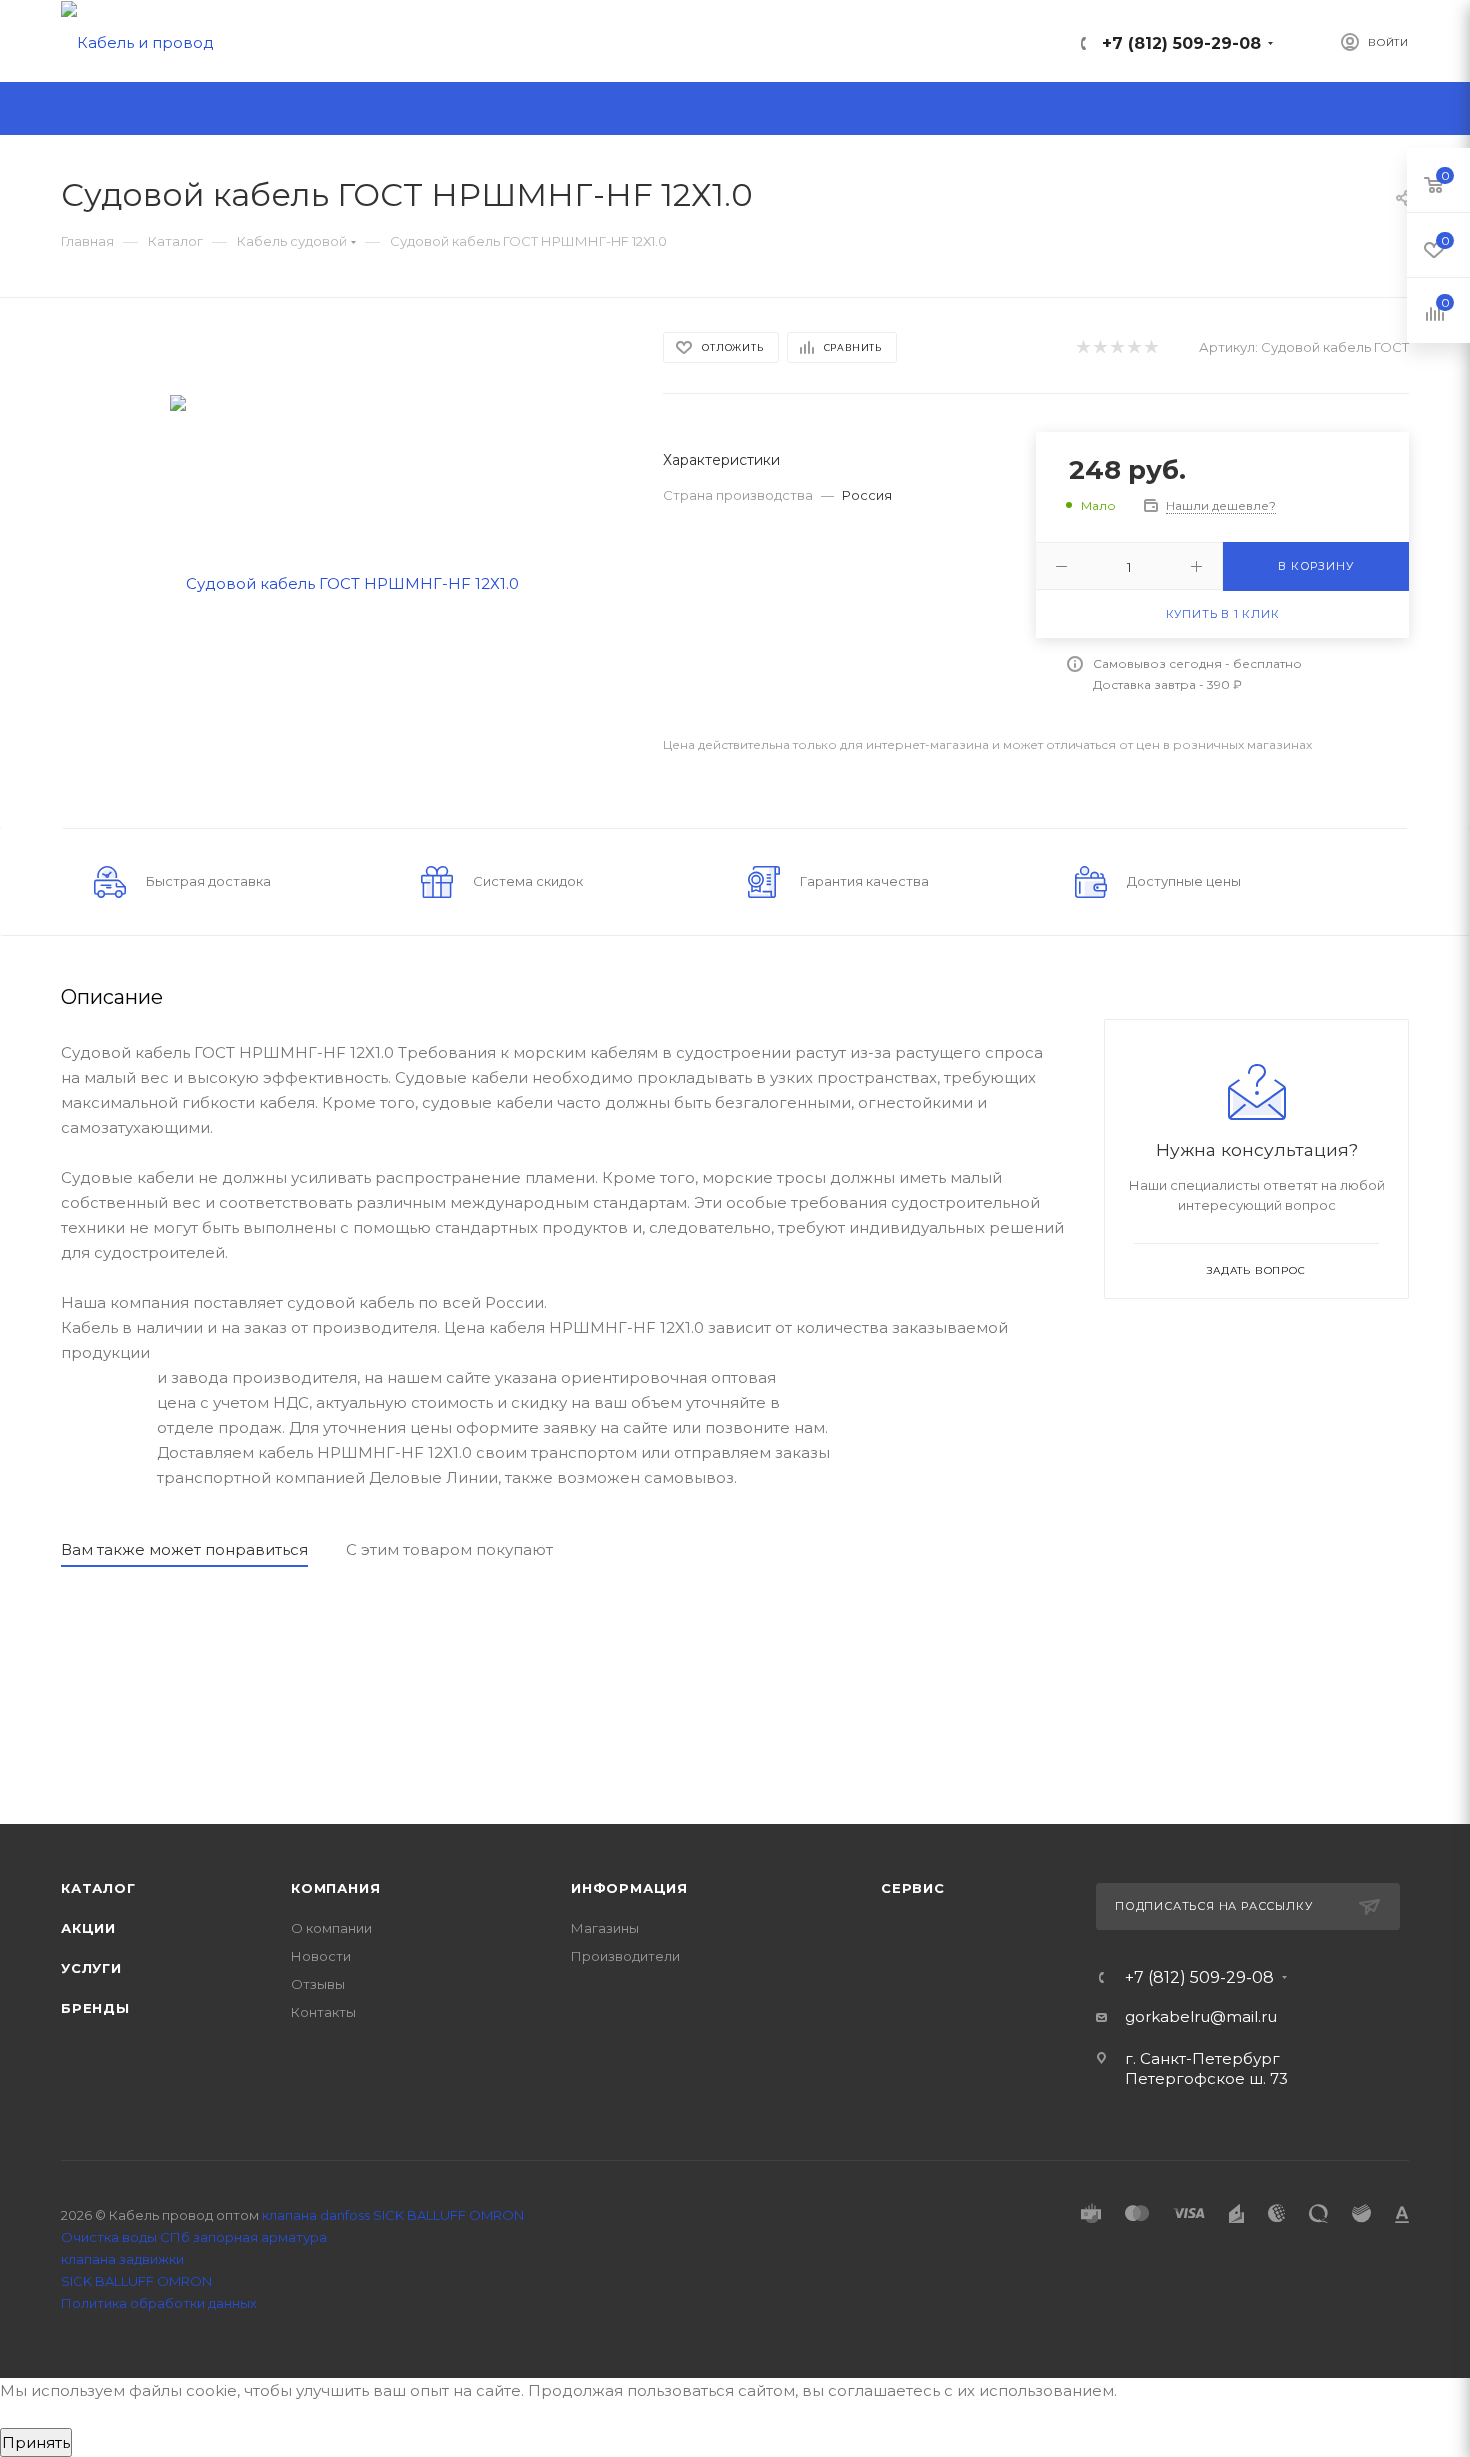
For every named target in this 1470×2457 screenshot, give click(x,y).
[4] (1133, 347)
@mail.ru (1243, 2016)
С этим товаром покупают (449, 1549)
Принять (36, 2442)
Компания (335, 1888)
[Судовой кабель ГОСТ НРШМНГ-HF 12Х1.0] (344, 581)
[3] (1116, 347)
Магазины (605, 1928)
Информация (629, 1888)
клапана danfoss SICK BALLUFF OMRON (393, 2215)
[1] (1082, 347)
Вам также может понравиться (184, 1549)
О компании (331, 1928)
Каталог (98, 1888)
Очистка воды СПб (125, 2237)
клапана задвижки (122, 2259)
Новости (321, 1956)
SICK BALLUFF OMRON (136, 2281)
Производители (625, 1956)
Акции (88, 1928)
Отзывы (318, 1984)
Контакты (323, 2012)
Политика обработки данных (159, 2303)
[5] (1150, 347)
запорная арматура (260, 2237)
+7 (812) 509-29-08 (1181, 43)
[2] (1099, 347)
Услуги (91, 1968)
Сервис (913, 1888)
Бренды (95, 2008)
